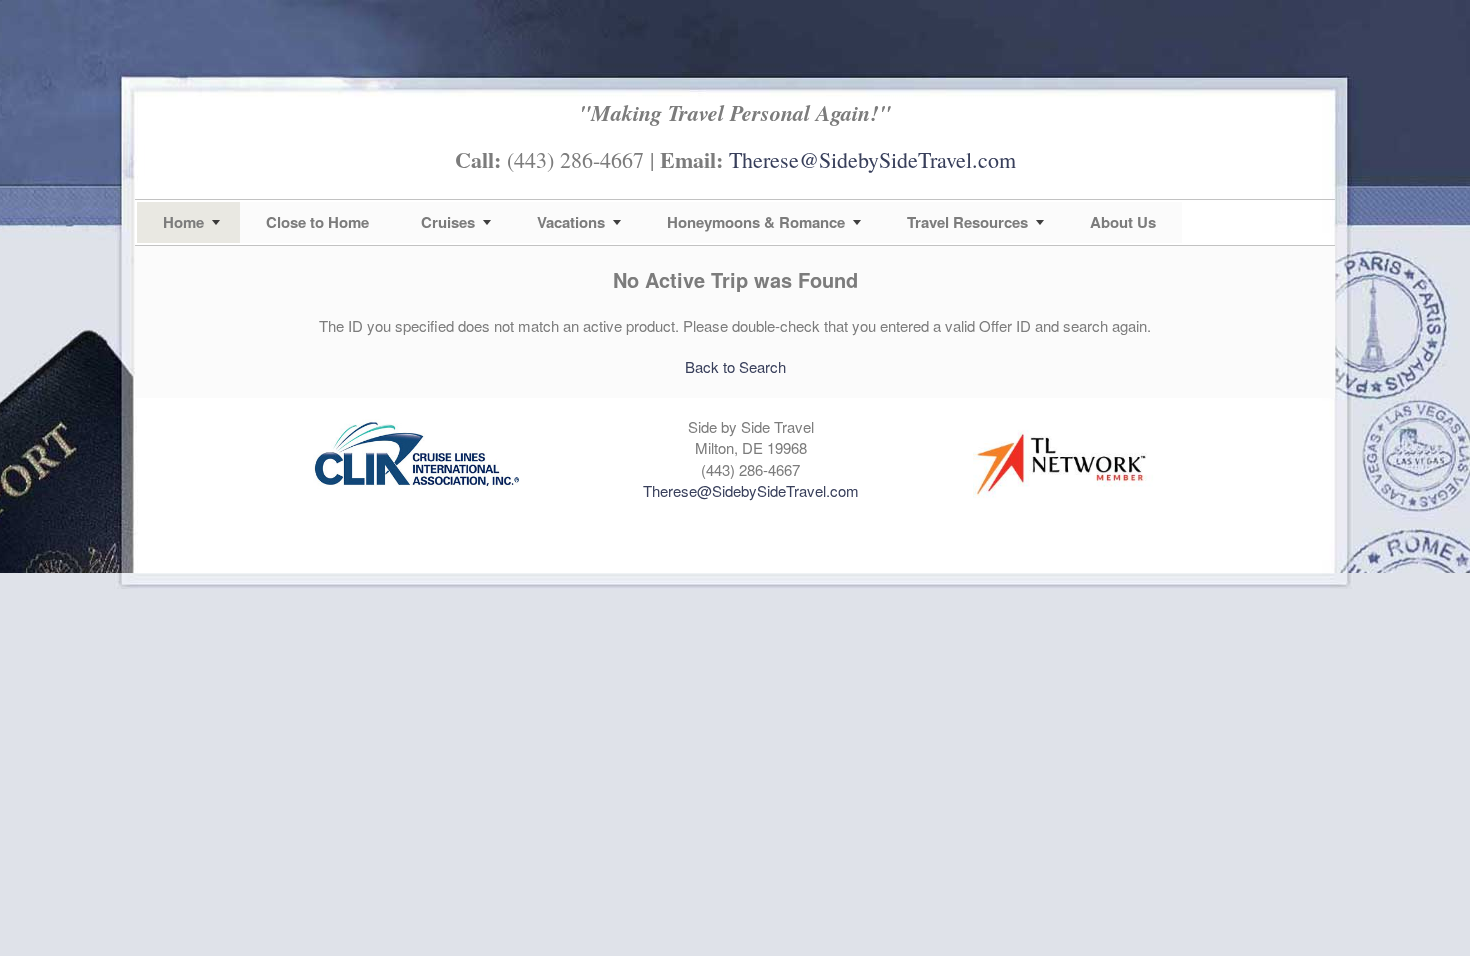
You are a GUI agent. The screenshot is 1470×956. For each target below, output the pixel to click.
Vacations (571, 222)
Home (183, 222)
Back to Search (735, 366)
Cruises (448, 222)
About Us (1123, 222)
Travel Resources (967, 222)
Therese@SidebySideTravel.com (872, 159)
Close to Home (317, 222)
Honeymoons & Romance (756, 222)
